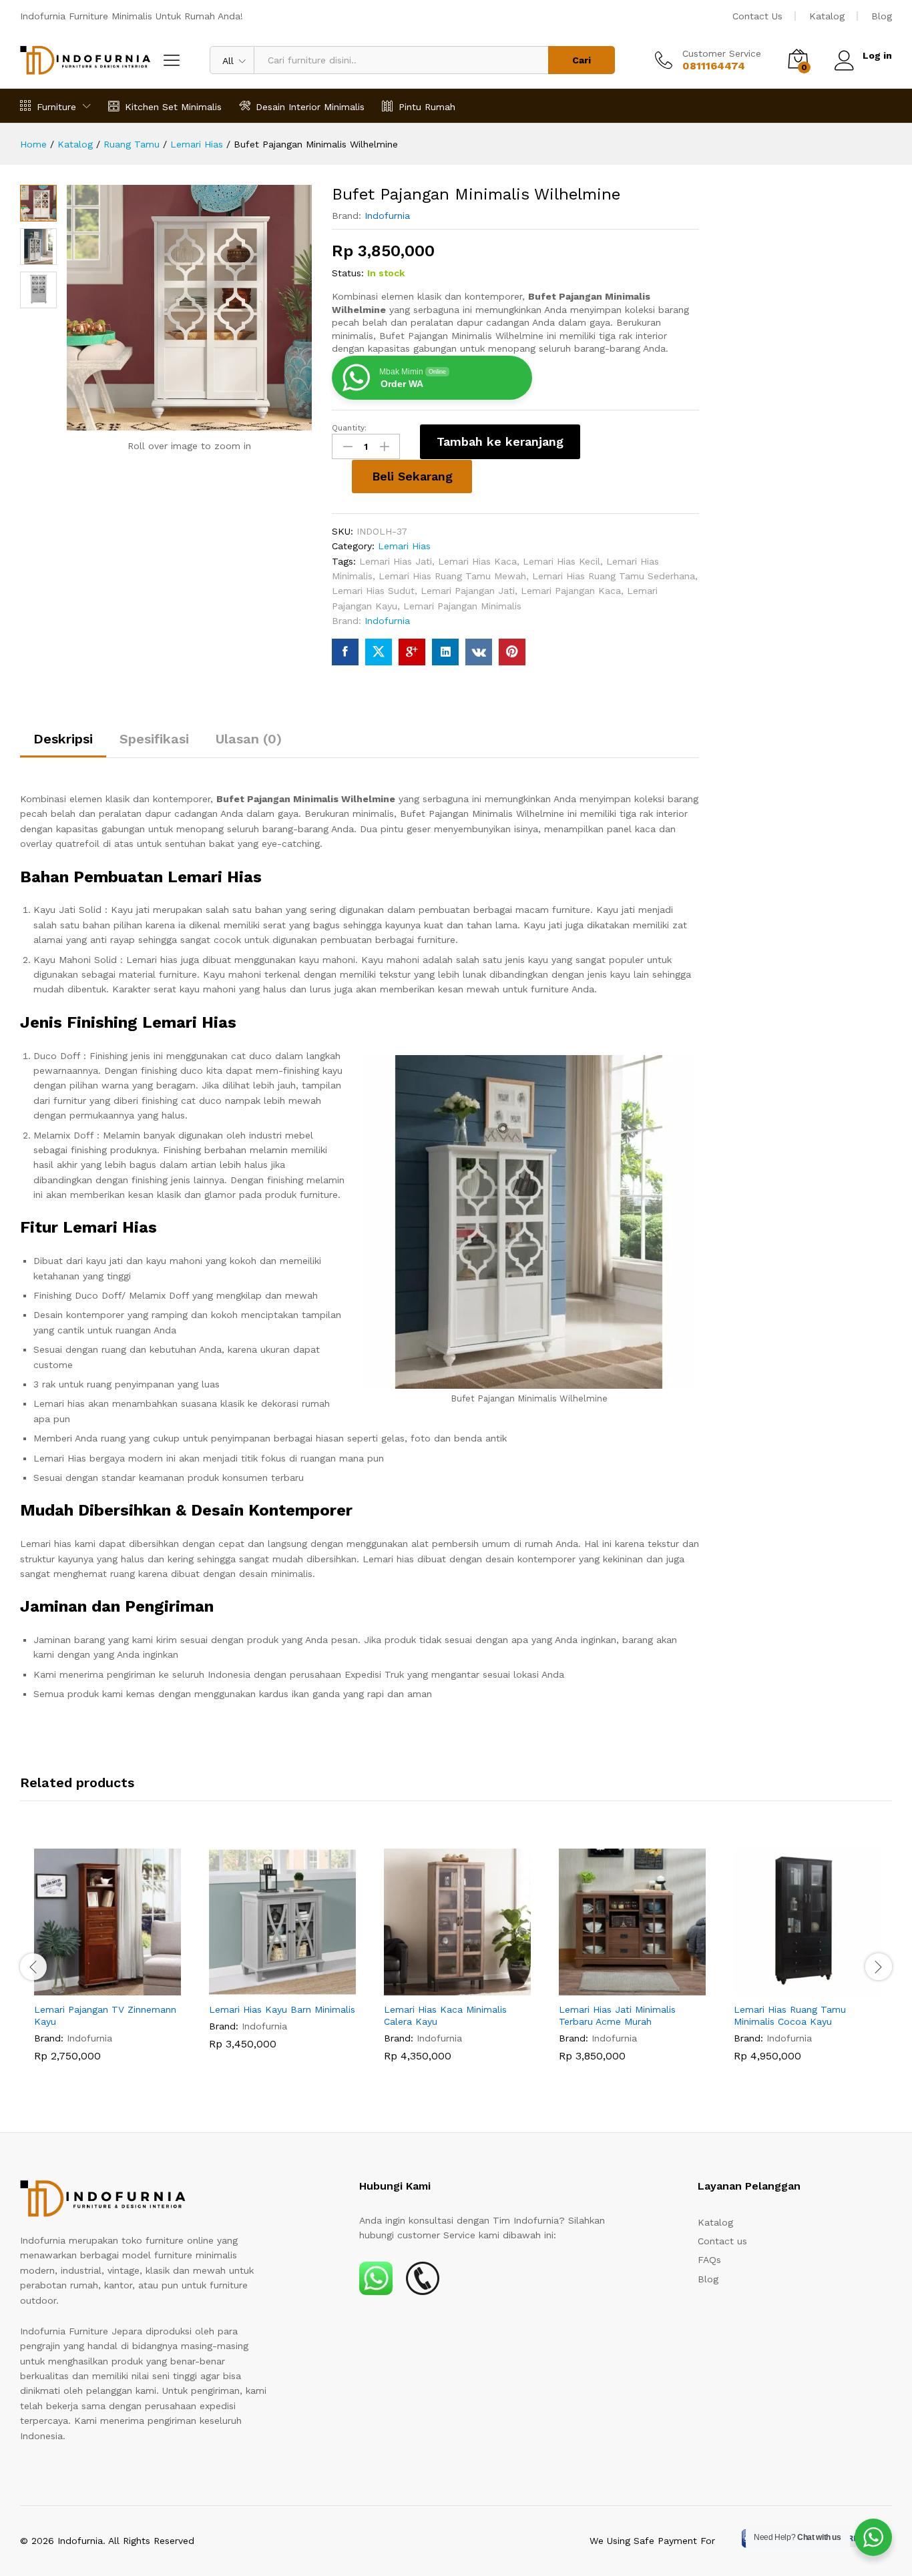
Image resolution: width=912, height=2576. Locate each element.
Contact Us (757, 16)
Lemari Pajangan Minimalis (462, 606)
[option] (107, 1965)
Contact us (722, 2241)
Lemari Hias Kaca (477, 561)
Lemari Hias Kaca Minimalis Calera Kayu (445, 2015)
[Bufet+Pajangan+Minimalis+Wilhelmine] (379, 652)
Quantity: (349, 428)
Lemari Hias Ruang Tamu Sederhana (614, 576)
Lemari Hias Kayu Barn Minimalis (282, 2009)
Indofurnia (387, 216)
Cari (582, 60)
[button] (92, 1987)
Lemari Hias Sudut (373, 591)
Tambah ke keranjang (500, 441)
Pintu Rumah (427, 106)
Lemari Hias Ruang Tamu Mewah (452, 576)
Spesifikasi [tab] (154, 739)
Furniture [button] (56, 106)
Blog (882, 16)
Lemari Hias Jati (396, 561)
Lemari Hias (404, 546)
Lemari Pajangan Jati (468, 591)
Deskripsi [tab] (63, 739)
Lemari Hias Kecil (561, 561)
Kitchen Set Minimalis (173, 106)
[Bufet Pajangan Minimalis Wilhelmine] (345, 652)
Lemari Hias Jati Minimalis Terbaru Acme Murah (617, 2015)
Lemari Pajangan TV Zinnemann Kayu (105, 2015)
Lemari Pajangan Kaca (571, 591)
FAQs (709, 2260)
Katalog (827, 16)
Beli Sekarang (412, 476)
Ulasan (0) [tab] (249, 739)
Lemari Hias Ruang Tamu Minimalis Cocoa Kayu (790, 2015)
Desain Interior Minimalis (310, 106)
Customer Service (722, 53)
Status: (348, 273)
